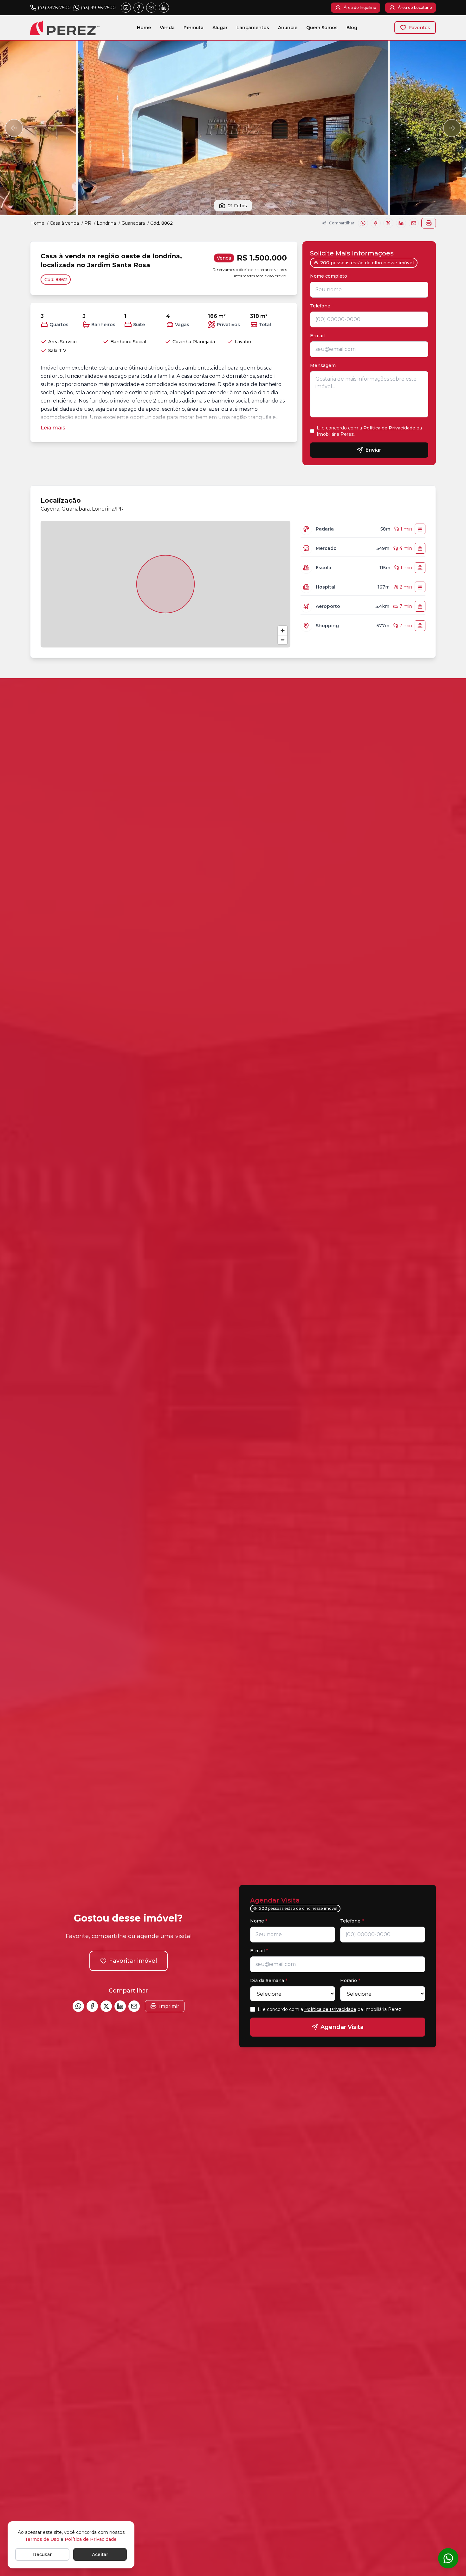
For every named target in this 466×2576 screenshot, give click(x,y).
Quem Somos (322, 28)
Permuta (194, 28)
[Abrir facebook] (139, 8)
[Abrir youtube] (151, 8)
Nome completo (330, 276)
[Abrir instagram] (126, 8)
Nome (259, 1921)
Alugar (220, 28)
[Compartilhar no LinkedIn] (401, 223)
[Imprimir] (429, 223)
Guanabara (133, 223)
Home (144, 28)
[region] (165, 584)
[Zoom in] (283, 631)
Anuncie (288, 28)
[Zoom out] (283, 640)
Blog (352, 28)
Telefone (322, 306)
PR (88, 223)
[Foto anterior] (14, 128)
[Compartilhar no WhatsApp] (363, 223)
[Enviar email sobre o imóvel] (414, 223)
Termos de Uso (42, 2539)
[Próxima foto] (452, 128)
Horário (350, 1980)
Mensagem (323, 365)
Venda (167, 28)
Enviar (373, 450)
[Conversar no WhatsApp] (448, 2558)
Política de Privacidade (389, 428)
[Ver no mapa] (420, 529)
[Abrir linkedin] (164, 8)
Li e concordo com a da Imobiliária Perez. (369, 431)
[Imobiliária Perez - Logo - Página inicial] (65, 28)
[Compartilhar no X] (388, 223)
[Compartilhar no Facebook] (376, 223)
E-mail (317, 336)
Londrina (106, 223)
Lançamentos (253, 28)
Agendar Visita (342, 2027)
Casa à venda (64, 223)
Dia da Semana (269, 1980)
